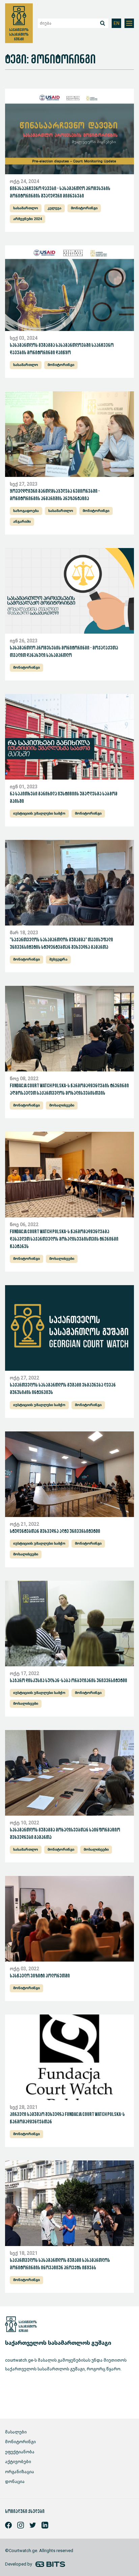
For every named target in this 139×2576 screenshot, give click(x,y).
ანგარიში (22, 522)
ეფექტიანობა (20, 2452)
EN (117, 23)
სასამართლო (26, 208)
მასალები (16, 2432)
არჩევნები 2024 (27, 219)
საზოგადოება (26, 511)
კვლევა (54, 208)
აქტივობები (18, 2462)
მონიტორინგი (84, 208)
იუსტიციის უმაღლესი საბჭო (39, 813)
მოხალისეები (62, 1105)
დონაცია (15, 2481)
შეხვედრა (58, 959)
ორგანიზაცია (20, 2472)
